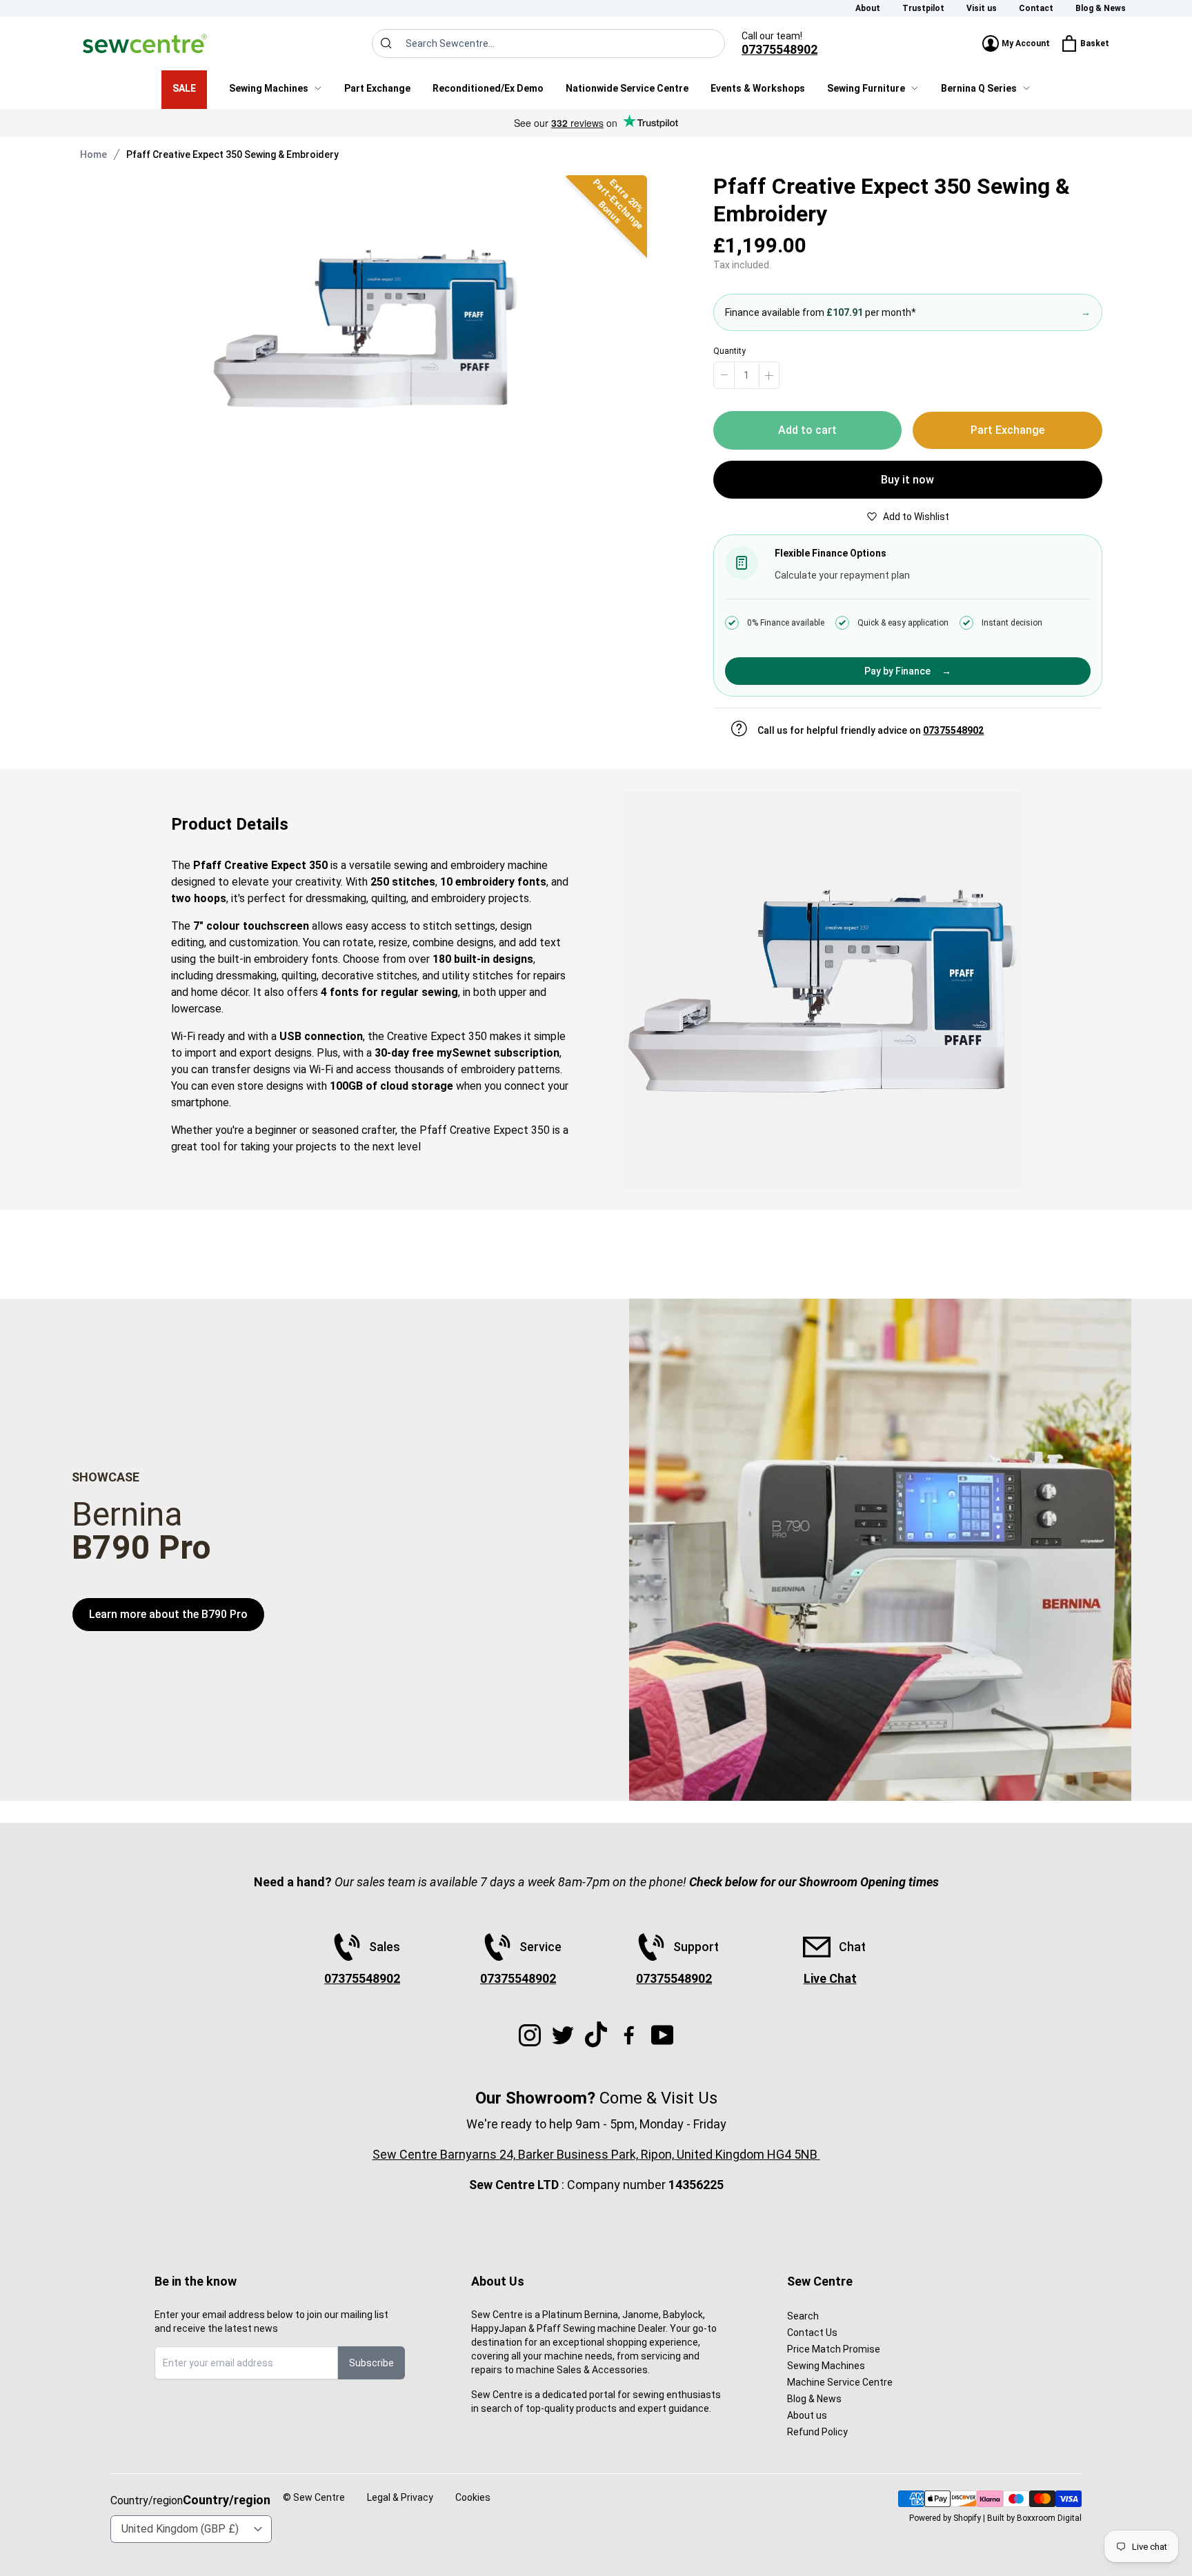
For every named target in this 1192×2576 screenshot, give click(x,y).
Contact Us (812, 2333)
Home (93, 154)
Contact (1036, 8)
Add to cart (807, 430)
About (868, 8)
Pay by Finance (908, 671)
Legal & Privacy (400, 2497)
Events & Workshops (758, 88)
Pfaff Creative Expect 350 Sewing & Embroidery (232, 154)
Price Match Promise (834, 2349)
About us (807, 2415)
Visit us (982, 8)
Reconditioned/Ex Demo (488, 88)
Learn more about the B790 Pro (168, 1614)
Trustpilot (923, 8)
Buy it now (907, 480)
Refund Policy (817, 2432)
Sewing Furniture (866, 88)
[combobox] (548, 43)
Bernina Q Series (979, 88)
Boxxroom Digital (1049, 2518)
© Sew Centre (314, 2497)
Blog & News (1101, 8)
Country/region (227, 2500)
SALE (184, 88)
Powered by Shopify (945, 2518)
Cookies (473, 2497)
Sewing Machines (269, 88)
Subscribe (371, 2363)
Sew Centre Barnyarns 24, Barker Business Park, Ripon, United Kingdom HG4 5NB (596, 2154)
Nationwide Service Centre (627, 88)
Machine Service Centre (840, 2382)
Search (803, 2316)
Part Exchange (377, 88)
